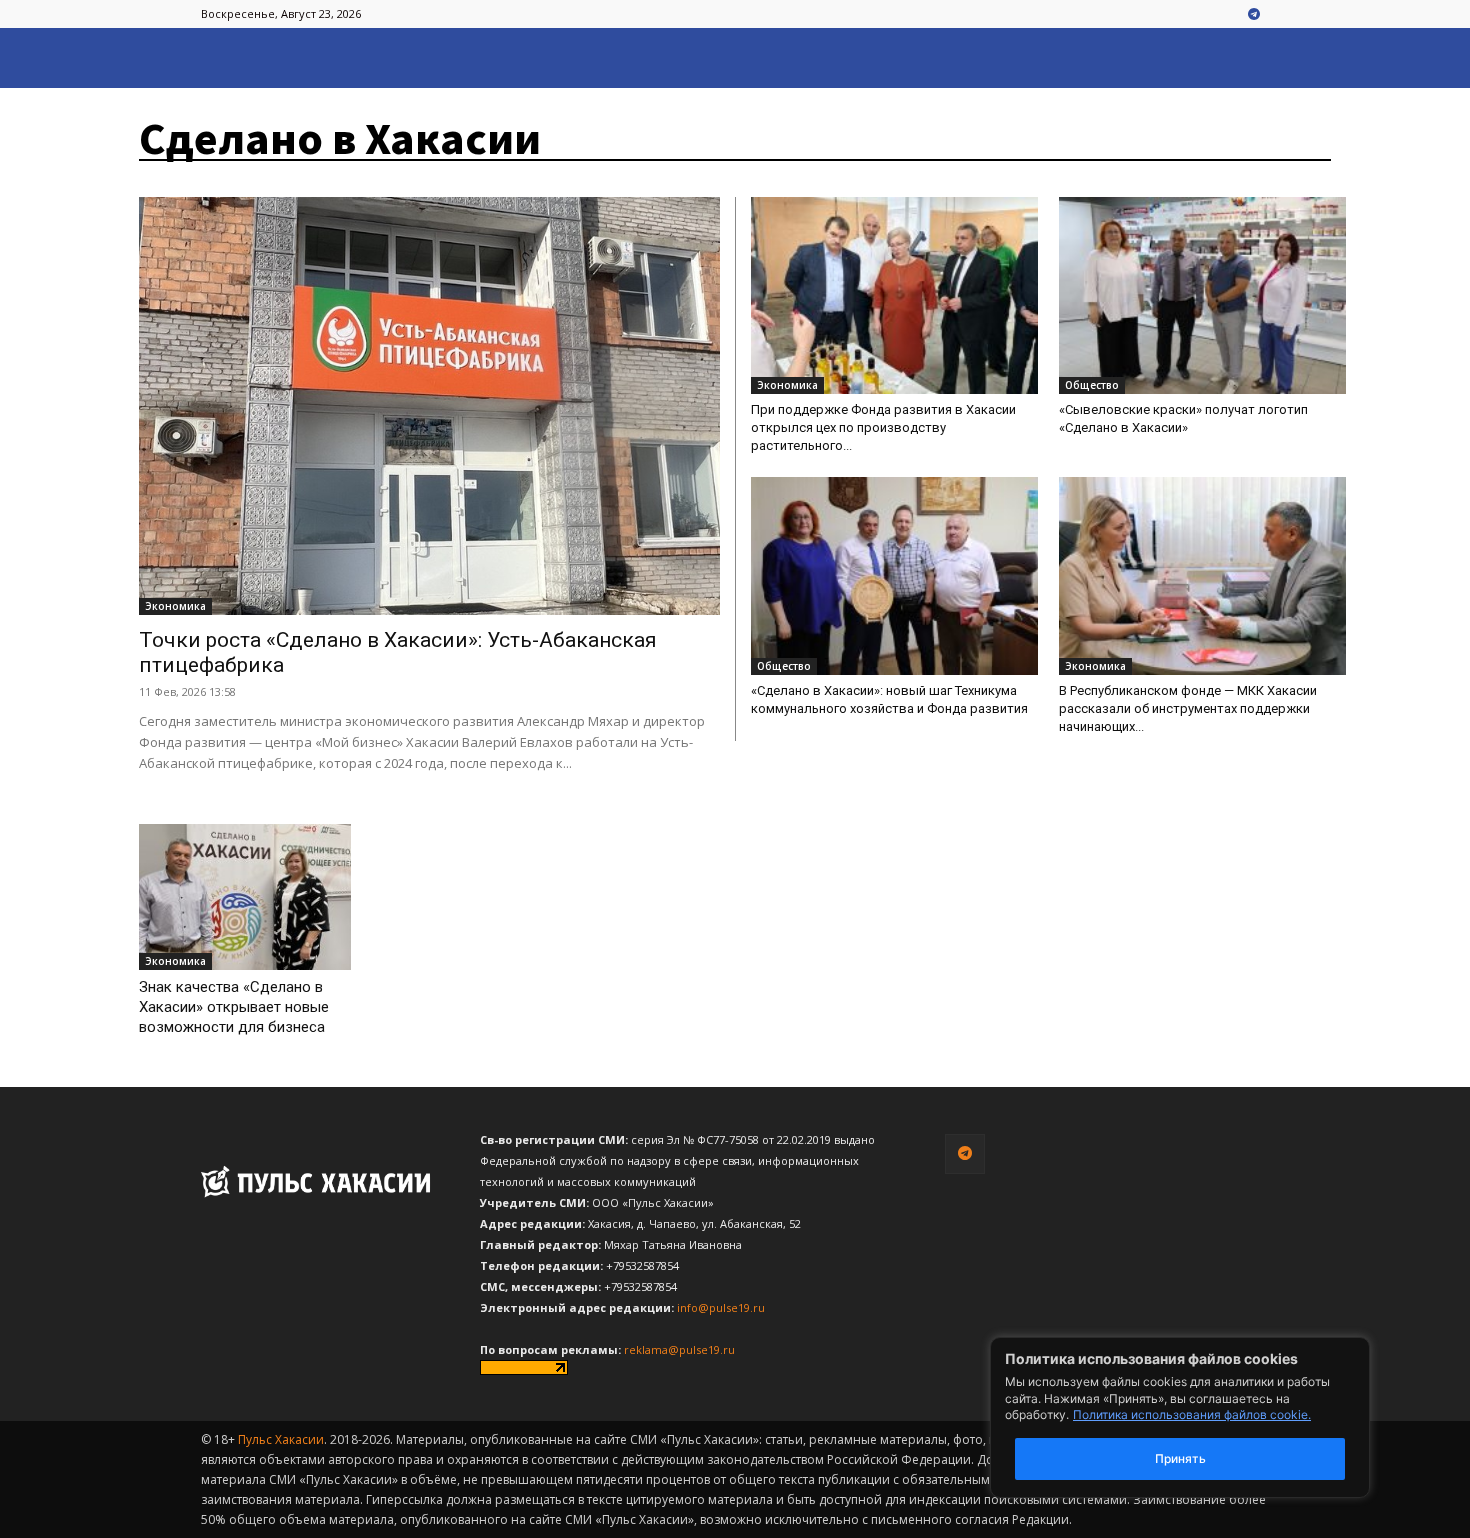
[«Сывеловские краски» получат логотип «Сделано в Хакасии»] (1202, 295)
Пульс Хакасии (281, 1439)
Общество (1092, 385)
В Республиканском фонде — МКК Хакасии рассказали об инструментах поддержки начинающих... (1188, 708)
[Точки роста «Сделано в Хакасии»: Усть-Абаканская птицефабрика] (429, 406)
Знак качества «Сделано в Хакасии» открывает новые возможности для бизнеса (234, 1007)
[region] (1210, 1417)
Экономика (175, 606)
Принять (1180, 1458)
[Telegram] (1254, 15)
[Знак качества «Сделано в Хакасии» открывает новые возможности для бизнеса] (245, 897)
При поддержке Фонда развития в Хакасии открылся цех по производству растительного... (883, 427)
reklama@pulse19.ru (679, 1349)
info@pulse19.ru (721, 1307)
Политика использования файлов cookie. (1192, 1414)
